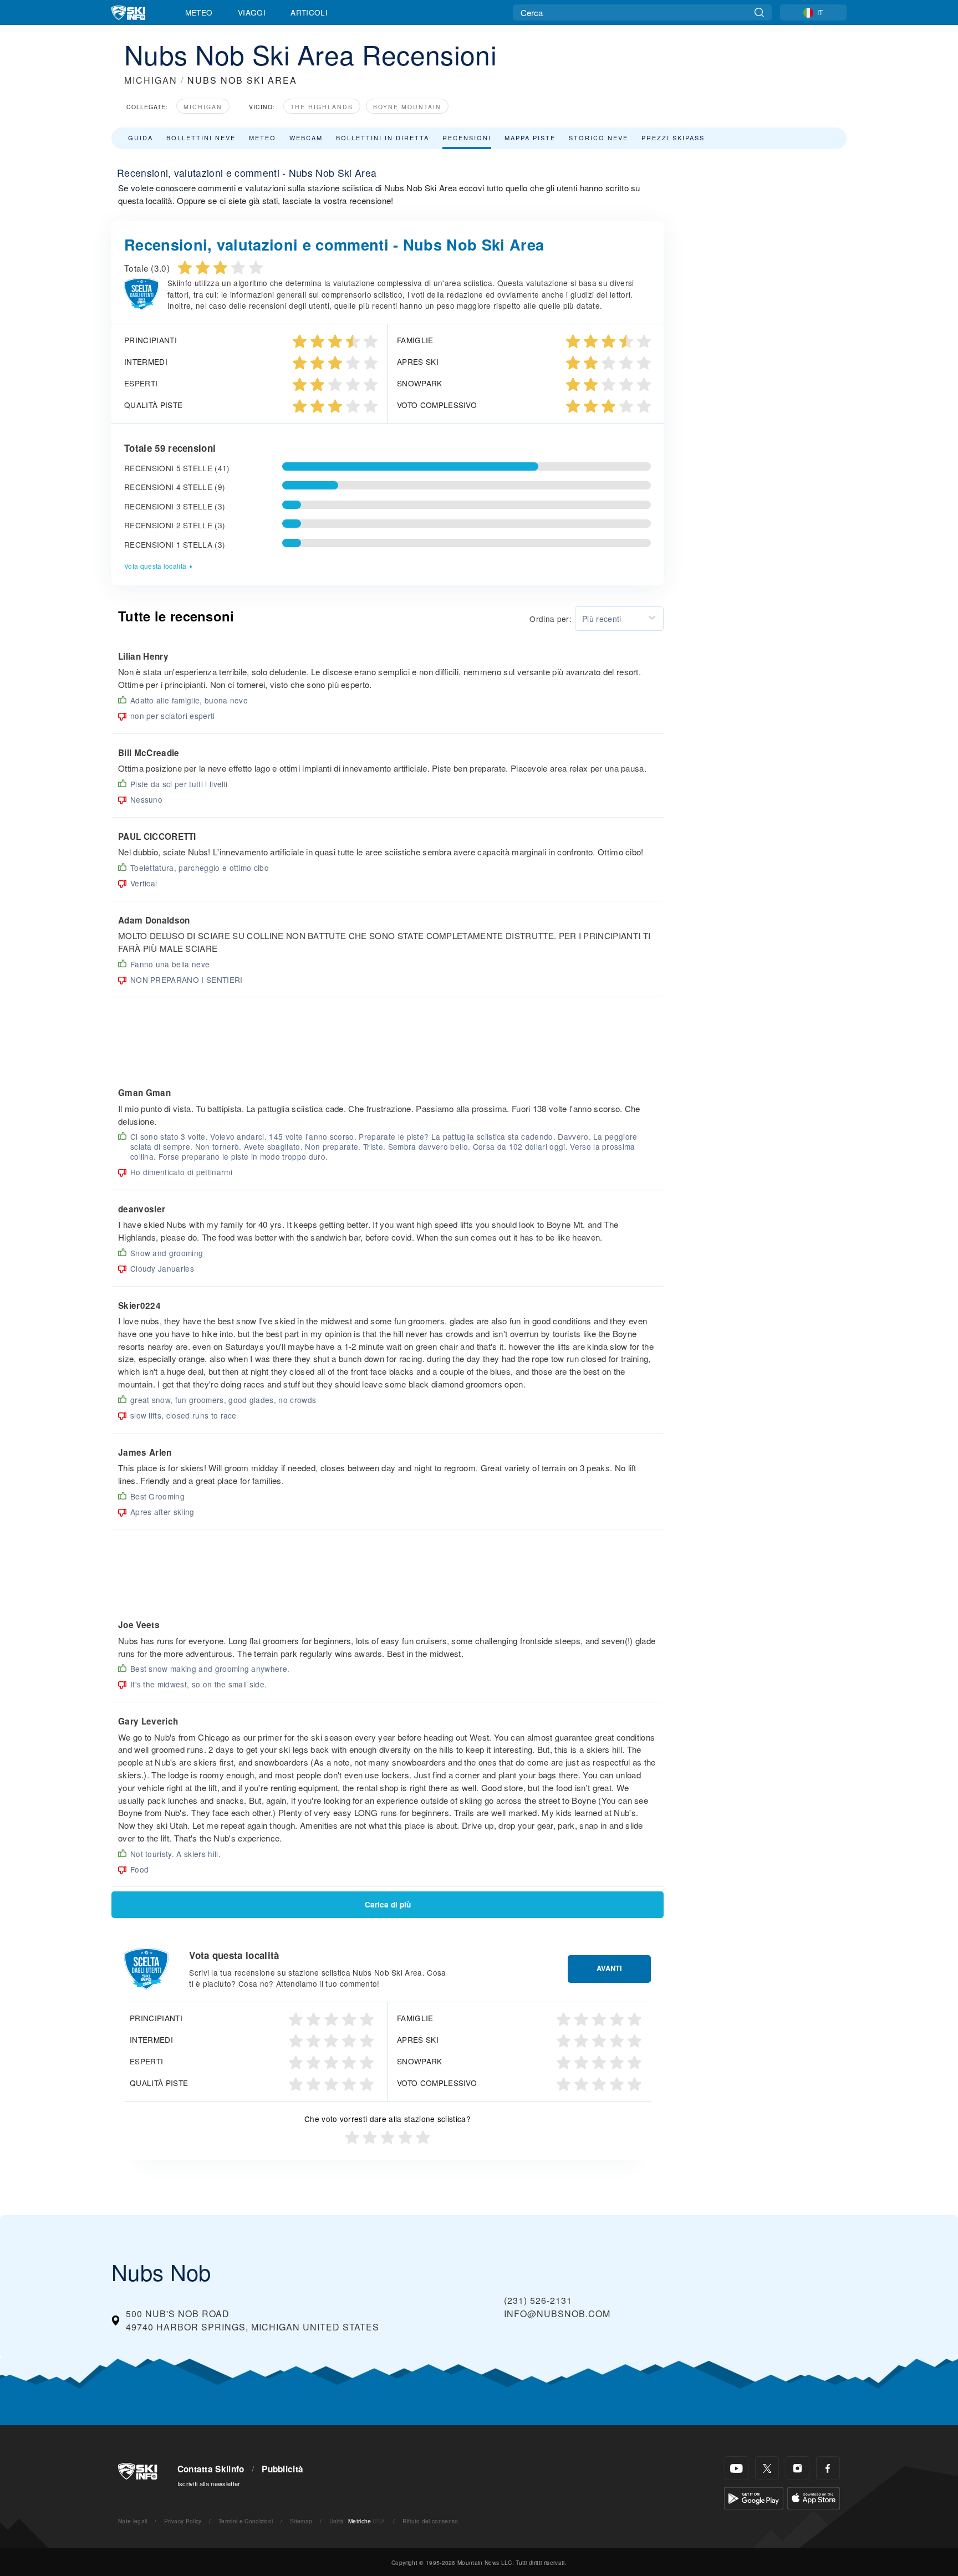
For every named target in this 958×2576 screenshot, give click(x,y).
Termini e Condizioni (246, 2521)
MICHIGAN (151, 80)
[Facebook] (828, 2468)
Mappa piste (530, 137)
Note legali (133, 2521)
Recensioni (467, 137)
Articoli (309, 12)
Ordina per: (551, 619)
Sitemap (301, 2521)
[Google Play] (754, 2497)
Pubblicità (282, 2469)
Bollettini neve (201, 137)
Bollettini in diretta (383, 137)
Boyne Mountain (407, 107)
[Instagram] (798, 2468)
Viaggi (252, 12)
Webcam (306, 137)
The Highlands (322, 107)
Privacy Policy (183, 2521)
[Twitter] (767, 2468)
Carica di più (388, 1904)
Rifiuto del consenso (430, 2521)
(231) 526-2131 (538, 2300)
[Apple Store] (814, 2497)
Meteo (199, 12)
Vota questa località (155, 566)
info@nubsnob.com (557, 2314)
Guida (141, 137)
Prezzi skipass (673, 137)
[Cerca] (759, 12)
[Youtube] (737, 2468)
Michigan (203, 107)
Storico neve (598, 137)
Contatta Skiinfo (211, 2469)
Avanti (609, 1968)
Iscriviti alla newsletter (209, 2483)
